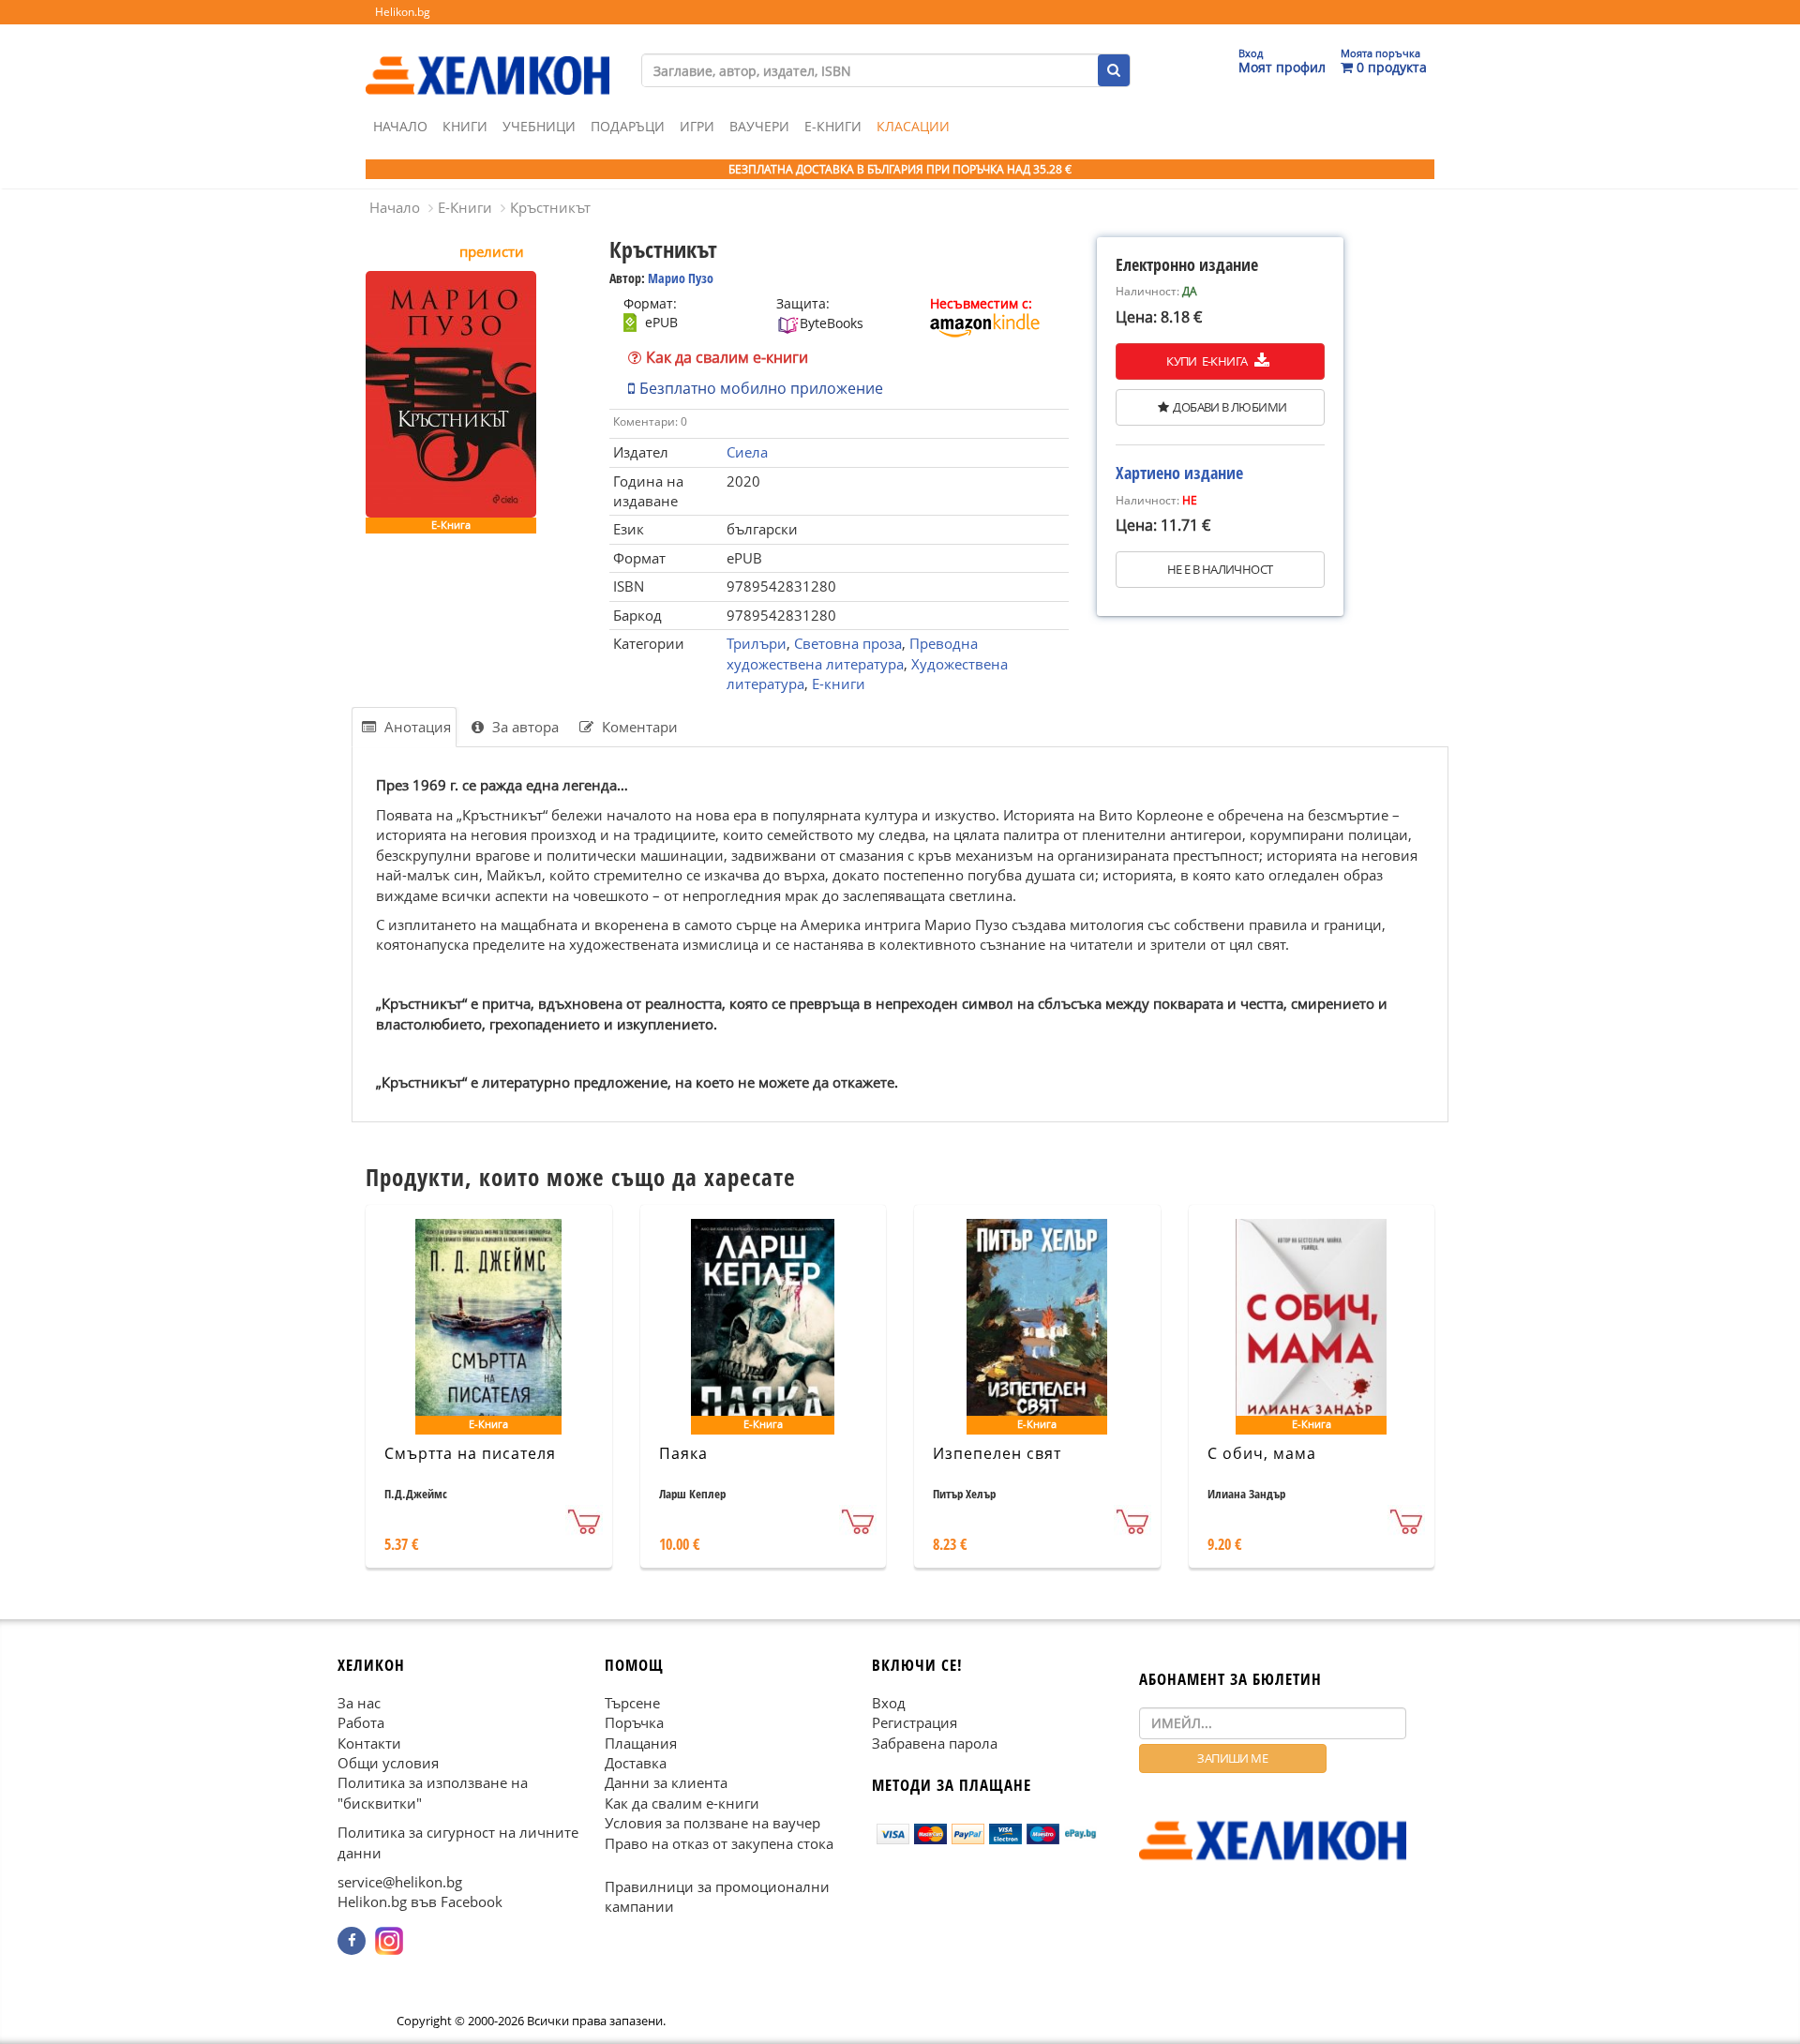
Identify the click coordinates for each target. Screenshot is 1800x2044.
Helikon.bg (403, 12)
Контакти (369, 1742)
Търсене (632, 1702)
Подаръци (628, 126)
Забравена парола (935, 1742)
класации (913, 126)
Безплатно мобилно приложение (761, 388)
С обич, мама (1262, 1453)
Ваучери (759, 126)
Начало (400, 126)
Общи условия (388, 1763)
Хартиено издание (1179, 473)
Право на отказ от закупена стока (719, 1842)
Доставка (636, 1763)
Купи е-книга (1208, 361)
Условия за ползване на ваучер (712, 1823)
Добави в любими (1230, 407)
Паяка (683, 1453)
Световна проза (848, 643)
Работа (361, 1722)
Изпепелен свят (997, 1453)
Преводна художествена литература (852, 653)
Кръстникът (550, 207)
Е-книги (839, 684)
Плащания (641, 1742)
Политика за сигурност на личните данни (458, 1842)
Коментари (638, 727)
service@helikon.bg (400, 1882)
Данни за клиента (666, 1782)
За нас (359, 1702)
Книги (465, 126)
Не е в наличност (1220, 569)
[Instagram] (389, 1941)
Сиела (747, 452)
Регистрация (915, 1722)
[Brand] (487, 57)
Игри (697, 126)
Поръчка (634, 1722)
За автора (524, 727)
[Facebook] (352, 1941)
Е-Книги (833, 126)
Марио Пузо (681, 278)
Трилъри (757, 643)
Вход (889, 1702)
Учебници (539, 126)
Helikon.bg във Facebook (420, 1901)
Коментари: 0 (650, 421)
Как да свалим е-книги (727, 357)
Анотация (416, 727)
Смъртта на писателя (470, 1453)
